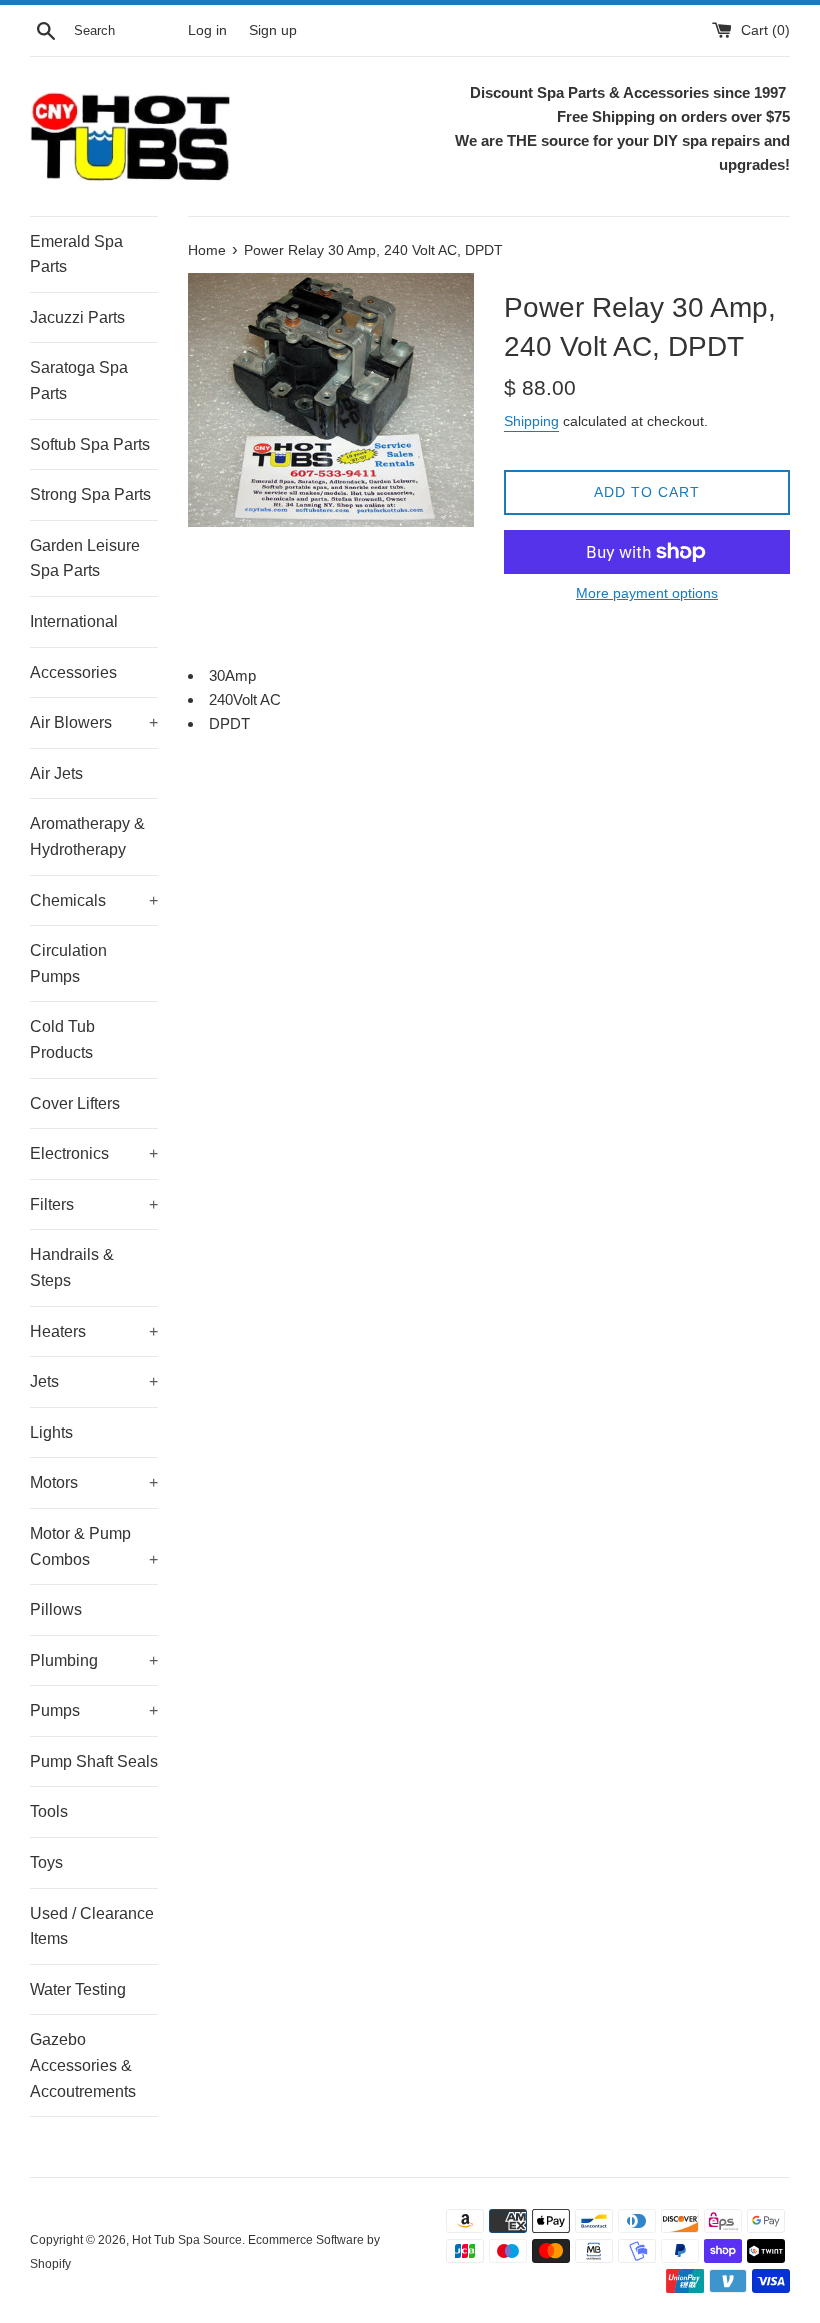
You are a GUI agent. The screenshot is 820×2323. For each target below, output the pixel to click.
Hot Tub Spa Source (187, 2240)
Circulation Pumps (68, 963)
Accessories (73, 672)
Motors (94, 1482)
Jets (94, 1381)
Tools (49, 1811)
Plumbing (94, 1660)
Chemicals (94, 900)
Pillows (56, 1609)
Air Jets (56, 773)
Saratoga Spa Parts (79, 380)
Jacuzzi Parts (77, 317)
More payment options (647, 593)
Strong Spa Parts (90, 494)
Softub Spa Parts (90, 444)
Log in (207, 30)
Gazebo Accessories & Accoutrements (83, 2065)
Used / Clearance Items (92, 1926)
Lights (51, 1432)
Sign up (273, 30)
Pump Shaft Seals (94, 1761)
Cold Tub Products (62, 1039)
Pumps (94, 1710)
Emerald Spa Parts (76, 254)
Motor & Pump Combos (94, 1546)
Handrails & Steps (72, 1267)
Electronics (94, 1153)
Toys (46, 1862)
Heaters (94, 1331)
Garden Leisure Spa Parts (85, 558)
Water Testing (78, 1989)
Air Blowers (94, 722)
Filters (94, 1204)
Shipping (531, 421)
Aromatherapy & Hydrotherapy (87, 836)
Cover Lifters (75, 1103)
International (74, 621)
